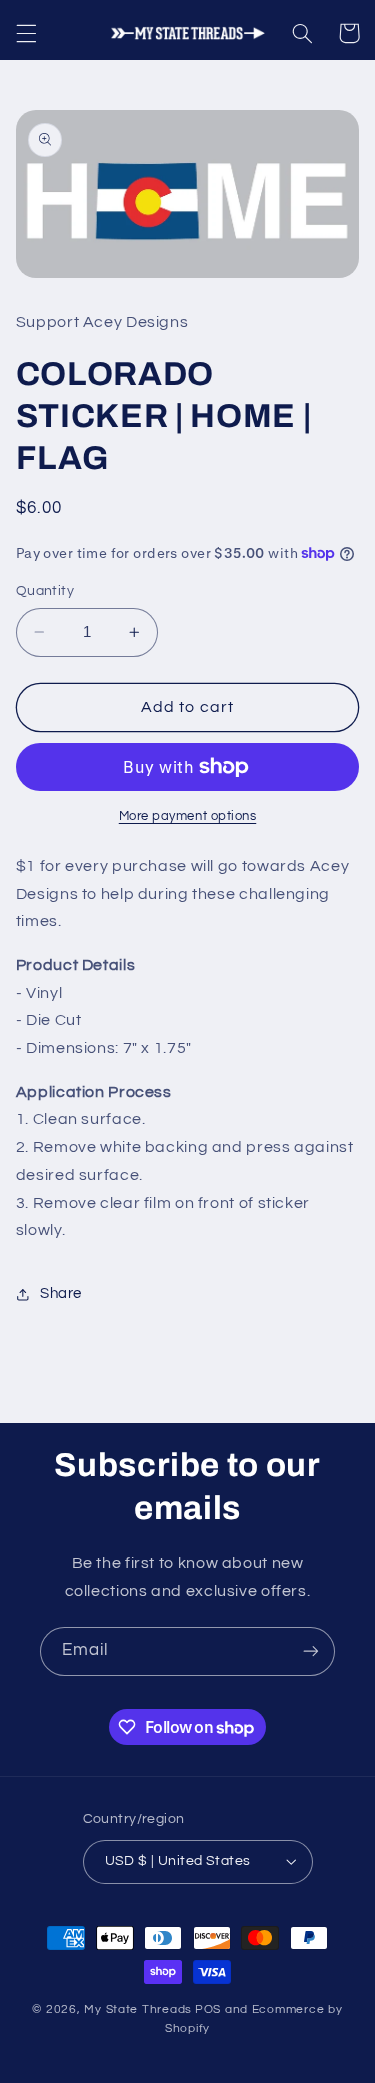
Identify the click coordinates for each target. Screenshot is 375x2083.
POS (208, 2009)
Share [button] (61, 1293)
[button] (26, 33)
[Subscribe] (311, 1651)
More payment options (188, 816)
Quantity (45, 591)
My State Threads (138, 2009)
